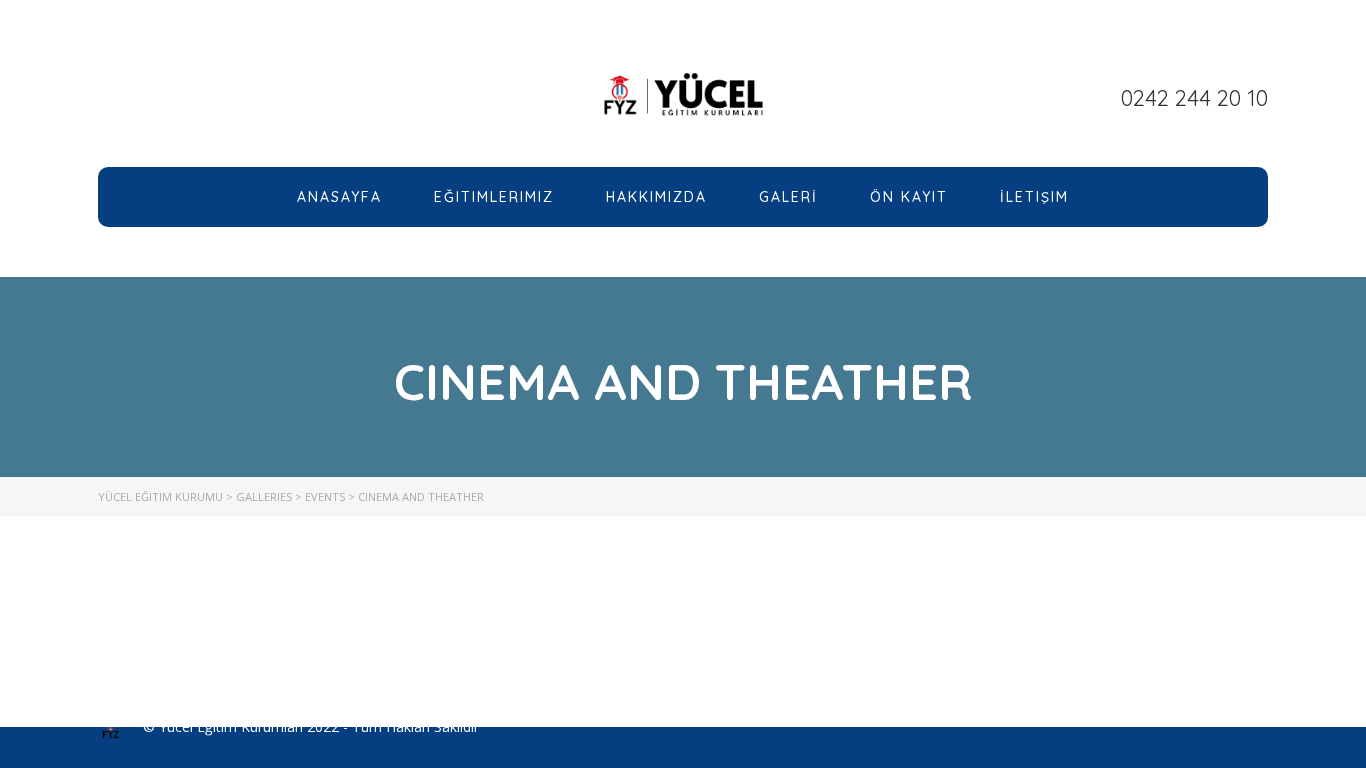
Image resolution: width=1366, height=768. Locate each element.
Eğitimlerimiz (494, 197)
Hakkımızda (656, 197)
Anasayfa (339, 197)
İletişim (1034, 197)
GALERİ (788, 197)
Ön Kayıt (909, 197)
